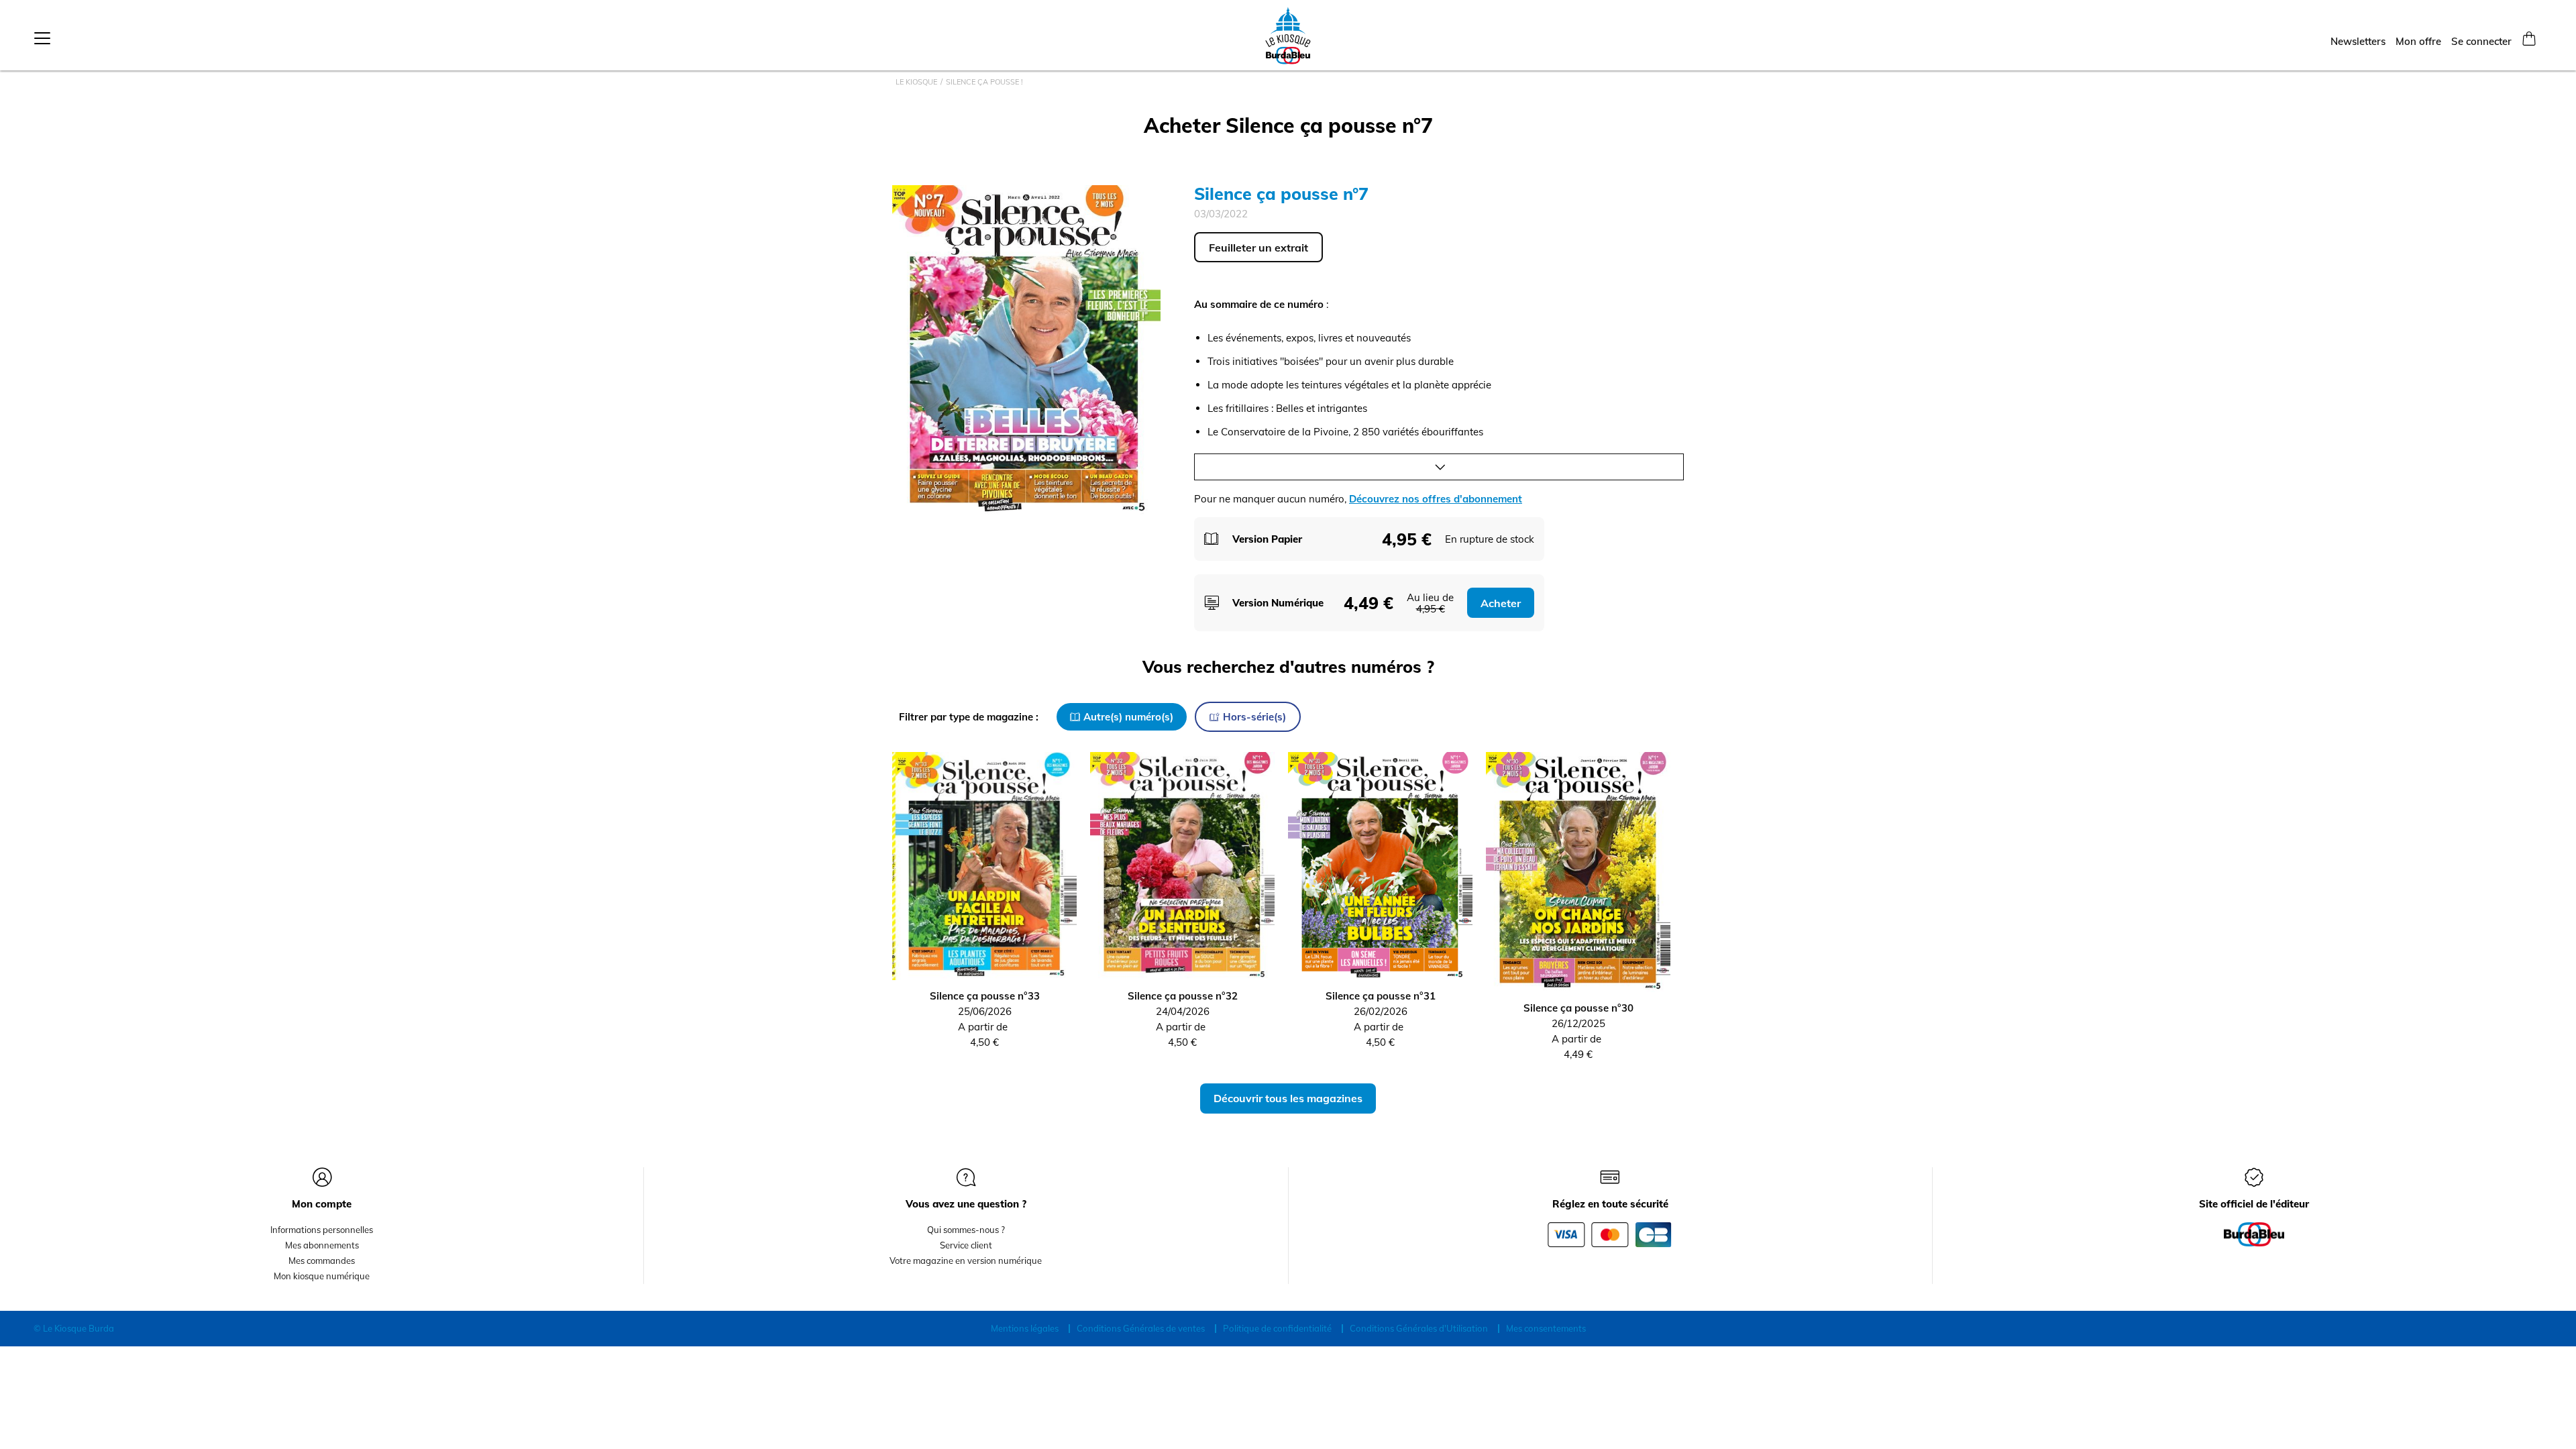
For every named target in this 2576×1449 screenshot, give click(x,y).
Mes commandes (322, 1260)
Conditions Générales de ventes (1141, 1328)
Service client (966, 1245)
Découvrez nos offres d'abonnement (1436, 499)
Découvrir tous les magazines (1288, 1098)
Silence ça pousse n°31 (1381, 996)
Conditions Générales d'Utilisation (1419, 1328)
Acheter (1501, 603)
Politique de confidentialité (1277, 1328)
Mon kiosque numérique (322, 1276)
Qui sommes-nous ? (966, 1230)
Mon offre (2418, 41)
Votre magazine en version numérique (966, 1260)
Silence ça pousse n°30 (1578, 1008)
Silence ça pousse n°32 (1183, 996)
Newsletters (2358, 41)
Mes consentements (1546, 1328)
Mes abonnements (322, 1245)
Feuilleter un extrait (1258, 248)
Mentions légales (1025, 1328)
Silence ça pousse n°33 (985, 996)
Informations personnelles (322, 1230)
